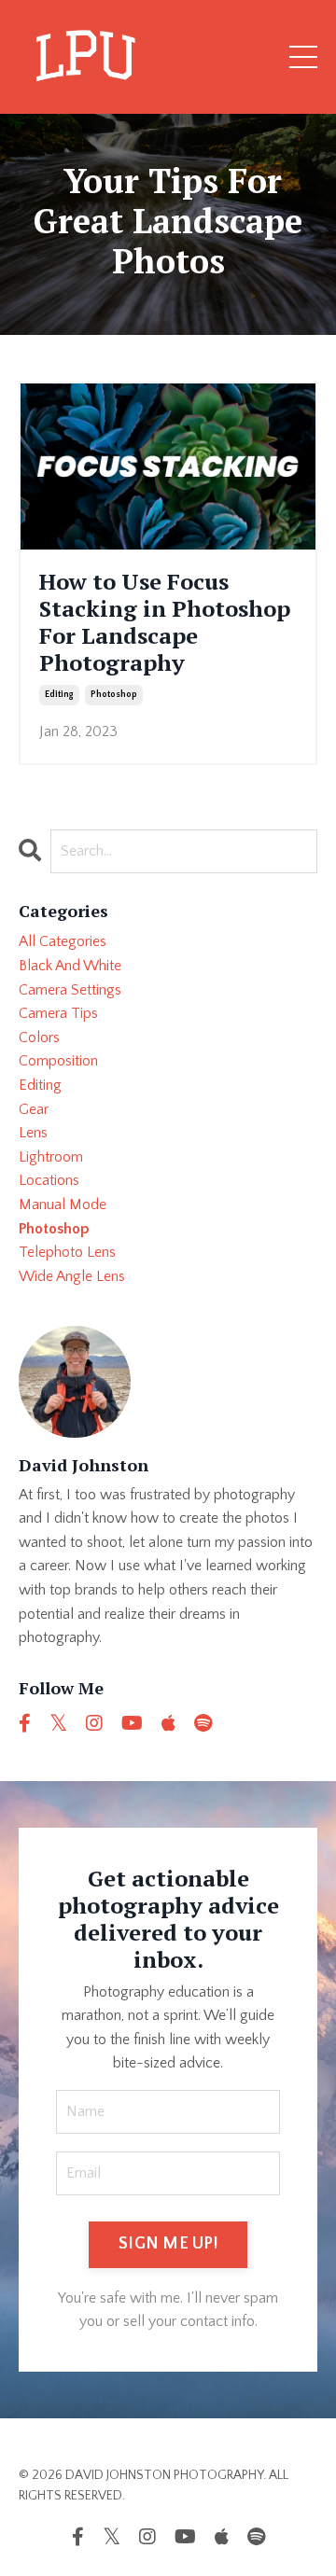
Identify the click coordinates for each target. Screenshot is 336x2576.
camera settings (70, 990)
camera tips (58, 1013)
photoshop (114, 695)
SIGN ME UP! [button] (168, 2244)
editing (59, 695)
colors (39, 1037)
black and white (70, 966)
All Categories (63, 941)
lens (33, 1133)
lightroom (51, 1157)
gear (34, 1109)
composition (58, 1061)
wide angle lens (72, 1276)
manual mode (63, 1204)
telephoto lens (67, 1252)
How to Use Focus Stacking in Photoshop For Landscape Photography (165, 622)
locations (49, 1180)
